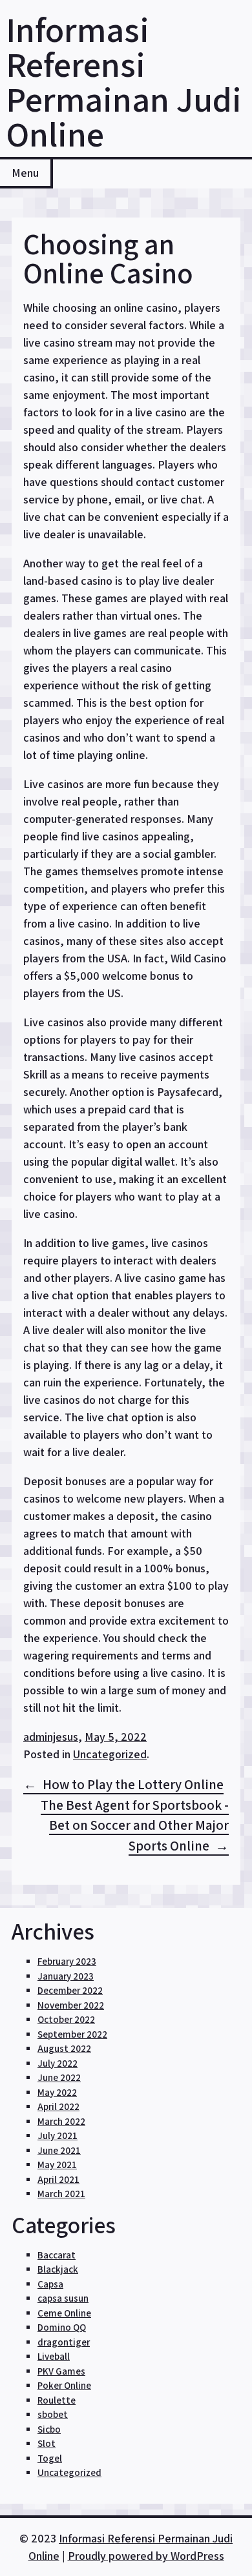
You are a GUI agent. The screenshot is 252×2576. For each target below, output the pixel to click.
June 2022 (59, 2077)
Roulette (57, 2400)
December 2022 (70, 1990)
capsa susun (63, 2298)
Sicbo (49, 2429)
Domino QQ (62, 2327)
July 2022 (58, 2063)
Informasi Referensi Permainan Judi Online (124, 81)
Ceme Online (64, 2313)
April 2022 (58, 2106)
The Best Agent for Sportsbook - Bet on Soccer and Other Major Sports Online (135, 1825)
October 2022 (66, 2019)
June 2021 (59, 2150)
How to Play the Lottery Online (133, 1784)
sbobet (53, 2414)
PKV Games (61, 2371)
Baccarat (57, 2255)
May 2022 (57, 2092)
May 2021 (57, 2165)
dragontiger (64, 2342)
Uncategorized (110, 1754)
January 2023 (66, 1976)
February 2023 (67, 1961)
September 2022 (72, 2034)
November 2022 (71, 2005)
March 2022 (61, 2121)
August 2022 (64, 2048)
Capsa (50, 2284)
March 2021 (61, 2194)
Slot (47, 2443)
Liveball (54, 2356)
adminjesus (51, 1737)
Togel (50, 2458)
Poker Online (64, 2385)
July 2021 (58, 2135)
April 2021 (58, 2179)
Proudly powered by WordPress (146, 2556)
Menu (25, 173)
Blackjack (58, 2269)
